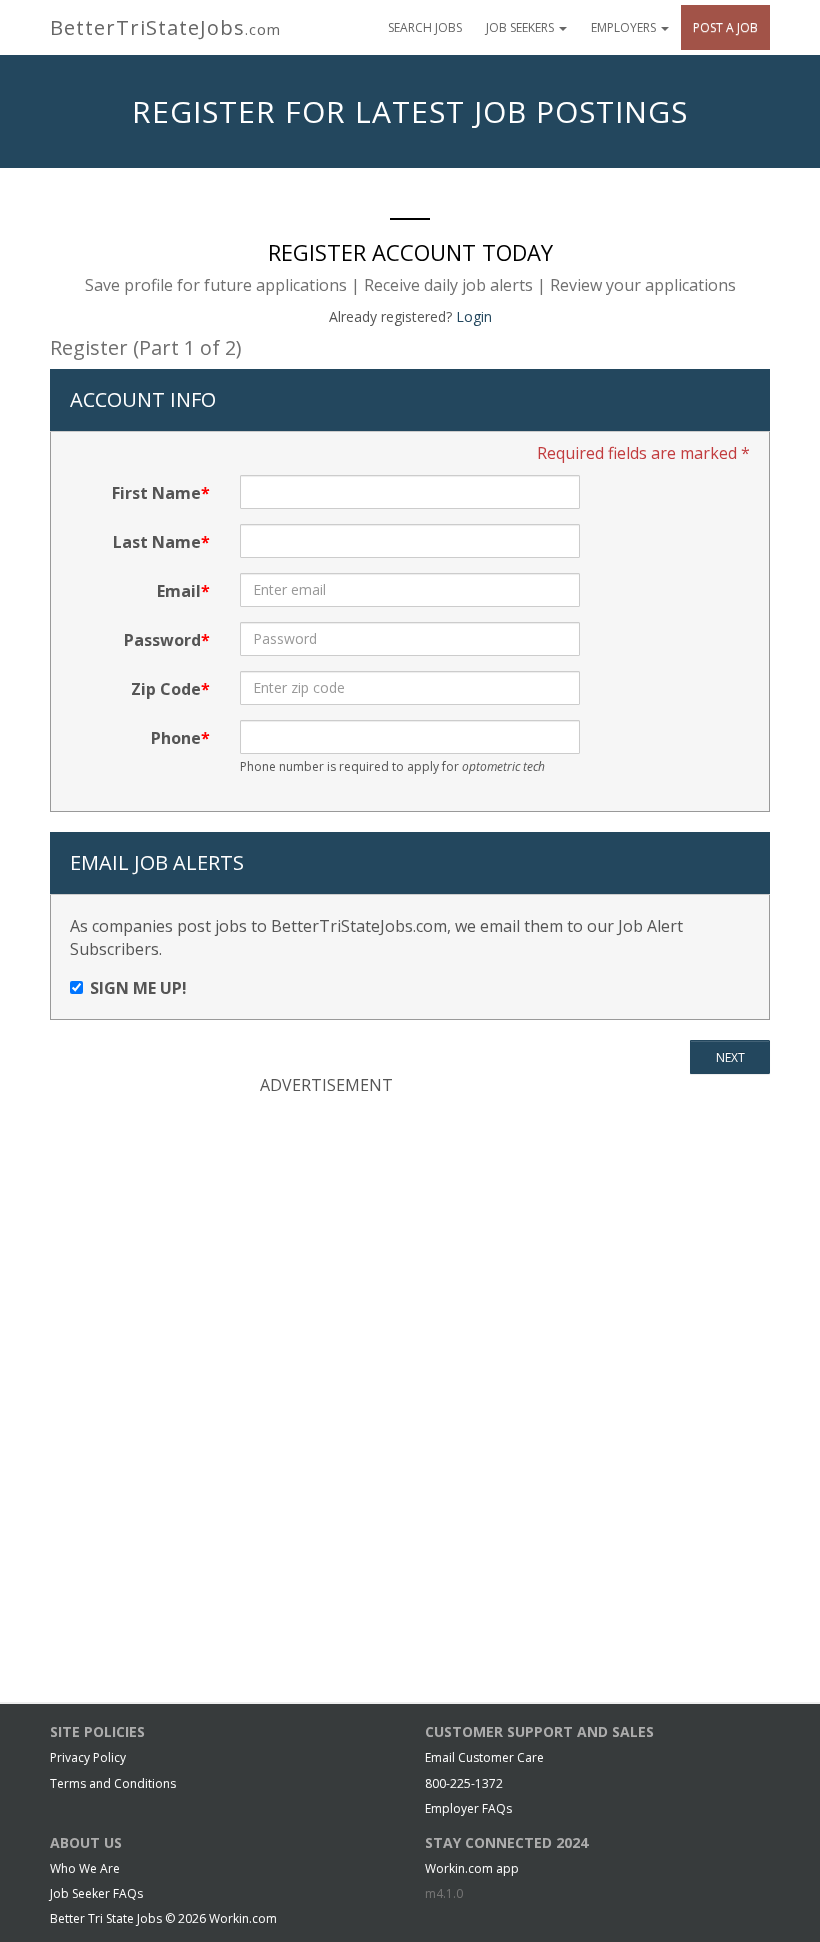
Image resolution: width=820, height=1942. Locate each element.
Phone (176, 738)
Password (162, 640)
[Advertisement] (410, 1242)
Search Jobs (425, 27)
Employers (625, 27)
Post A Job (725, 27)
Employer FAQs (468, 1808)
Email (179, 591)
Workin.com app (472, 1868)
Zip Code (166, 689)
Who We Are (85, 1868)
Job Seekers (521, 27)
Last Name (157, 542)
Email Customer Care (484, 1757)
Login (474, 316)
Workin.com (243, 1918)
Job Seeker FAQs (96, 1893)
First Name (156, 493)
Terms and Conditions (113, 1783)
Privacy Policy (88, 1757)
